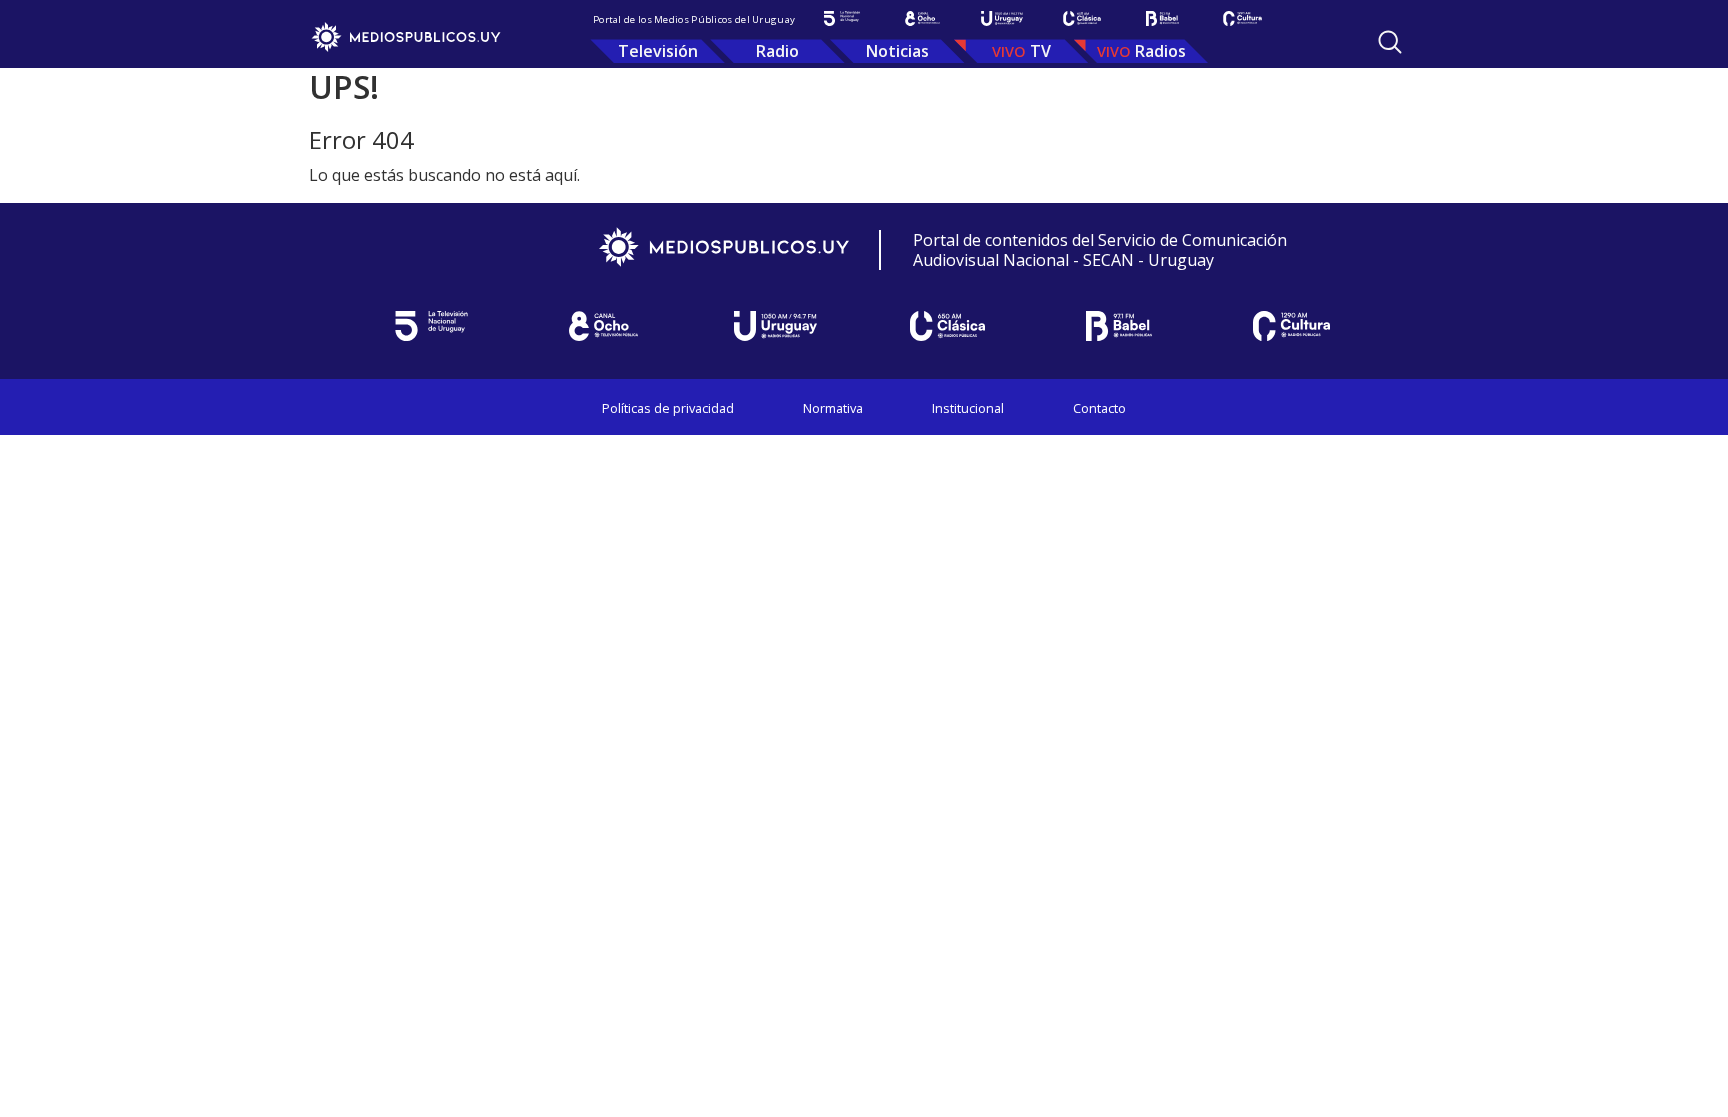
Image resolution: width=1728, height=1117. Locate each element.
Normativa (833, 408)
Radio (777, 51)
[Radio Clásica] (1082, 18)
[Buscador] (1390, 42)
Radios (1160, 51)
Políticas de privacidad (668, 408)
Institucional (968, 408)
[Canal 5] (842, 18)
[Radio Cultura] (1242, 18)
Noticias (897, 51)
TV (1040, 51)
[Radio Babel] (1162, 18)
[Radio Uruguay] (1002, 18)
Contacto (1099, 408)
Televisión (658, 51)
